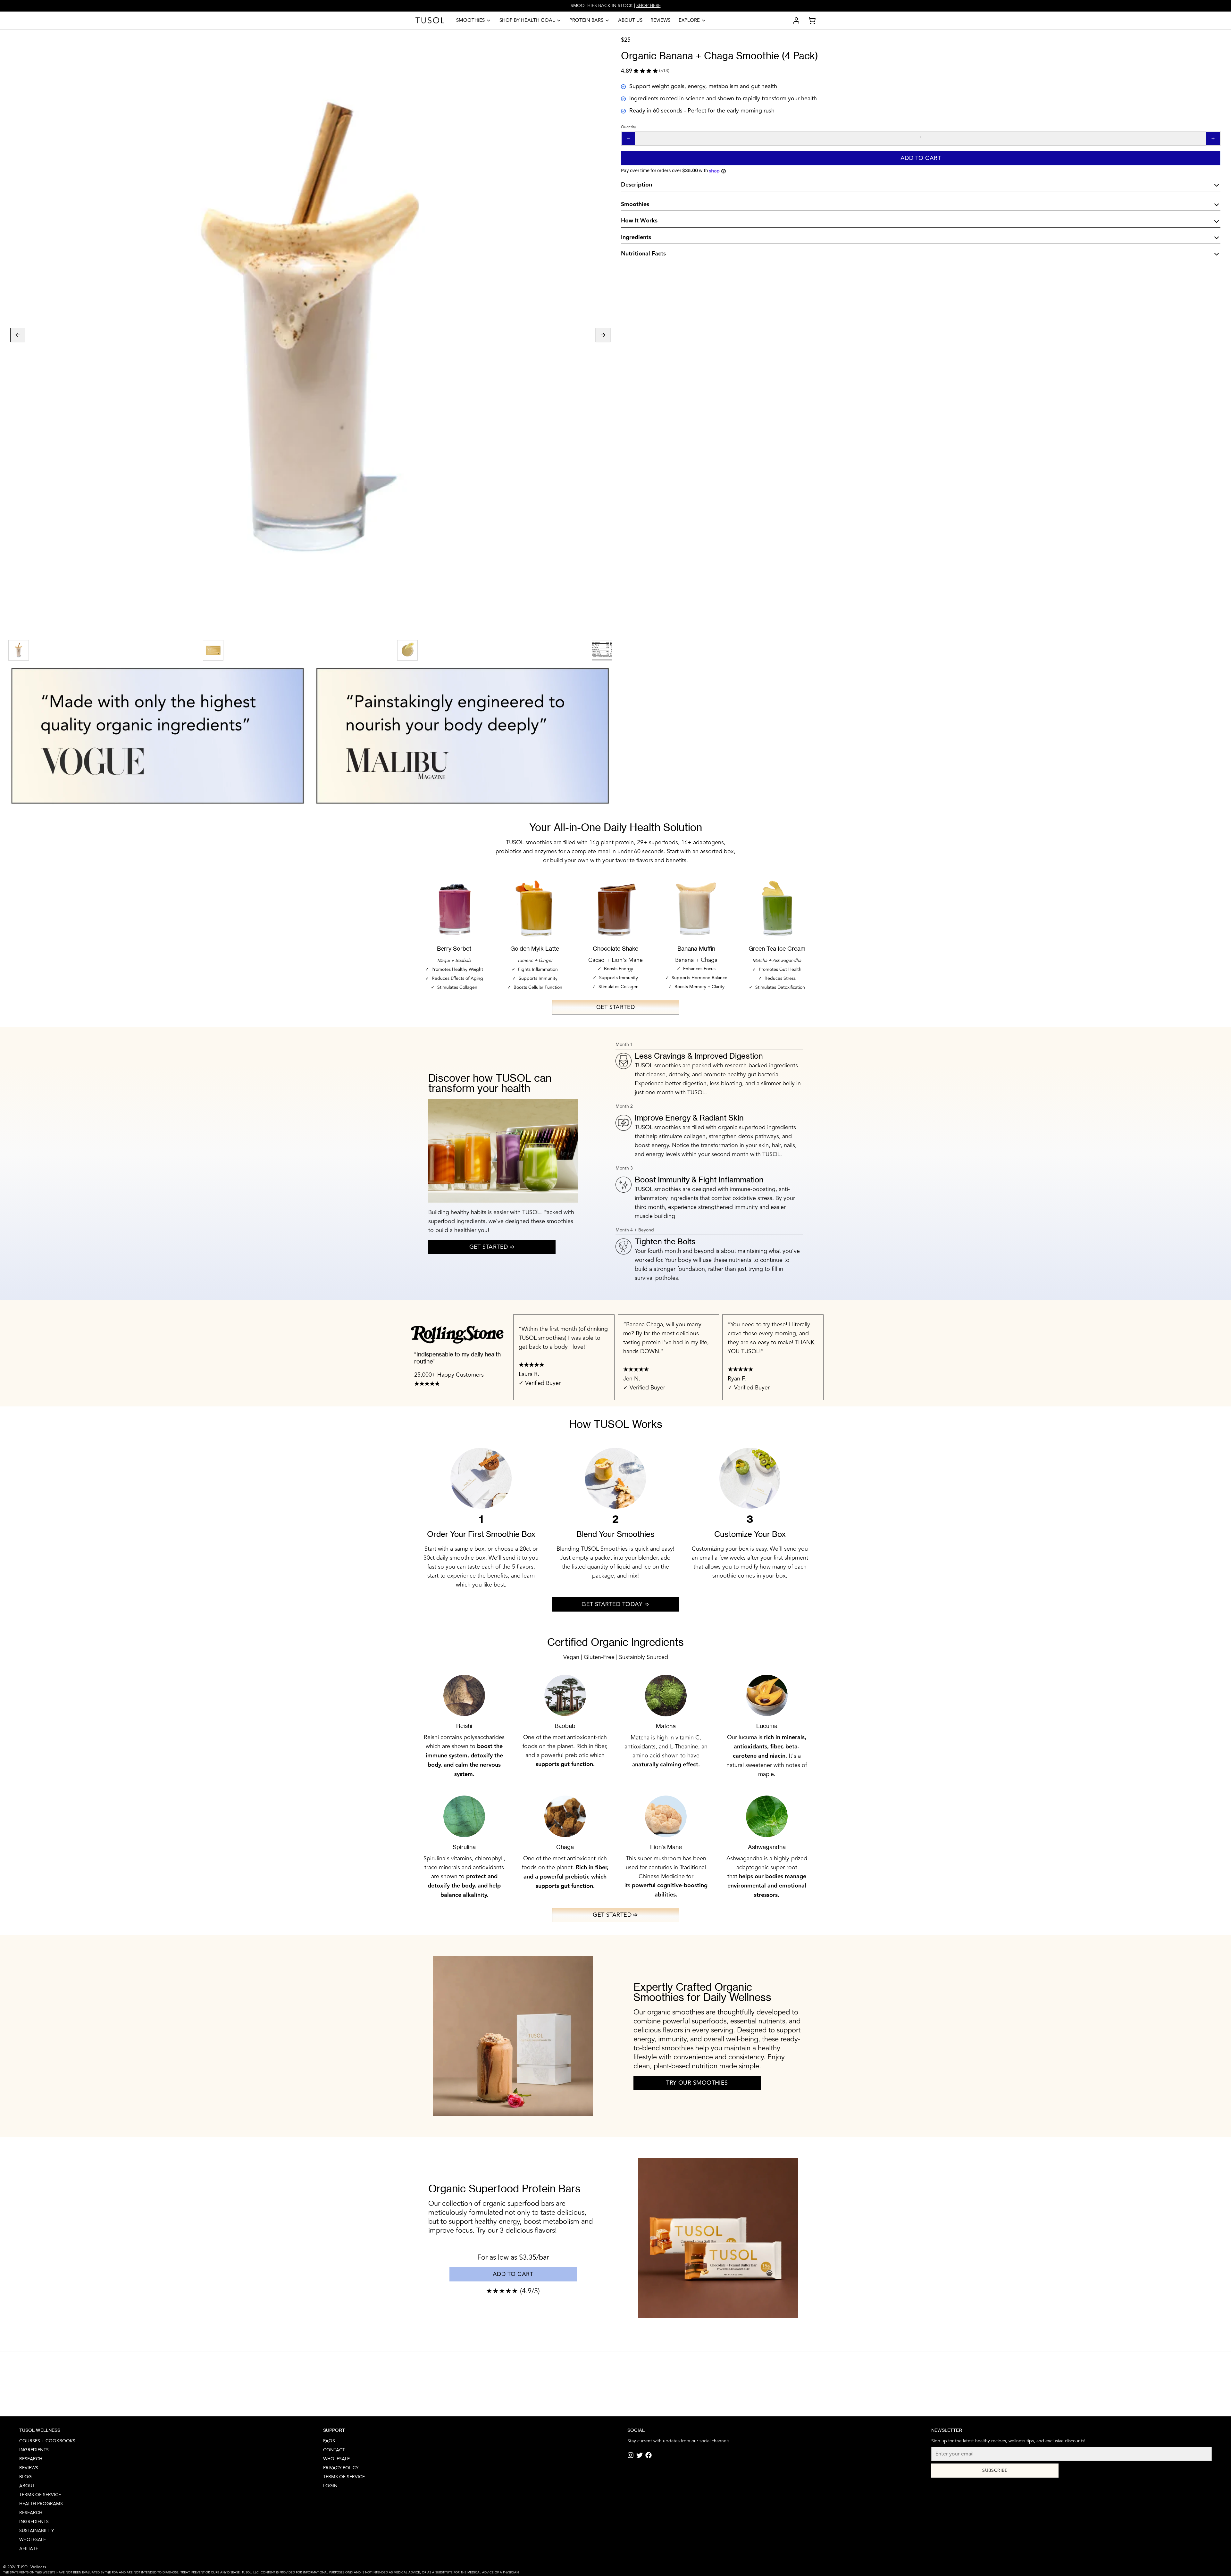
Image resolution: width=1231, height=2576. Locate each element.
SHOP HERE (649, 6)
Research (31, 2513)
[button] (921, 158)
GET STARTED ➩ (492, 1247)
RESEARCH (31, 2459)
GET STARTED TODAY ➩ (615, 1604)
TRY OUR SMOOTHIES (697, 2083)
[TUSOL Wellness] (430, 21)
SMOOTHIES (470, 20)
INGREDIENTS (34, 2450)
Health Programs (41, 2504)
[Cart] (809, 21)
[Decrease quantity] (628, 138)
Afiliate (29, 2549)
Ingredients (34, 2522)
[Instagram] (631, 2455)
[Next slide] (603, 335)
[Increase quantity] (1213, 138)
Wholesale (33, 2540)
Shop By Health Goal (527, 20)
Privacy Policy (341, 2468)
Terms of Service (40, 2495)
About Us (630, 20)
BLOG (25, 2477)
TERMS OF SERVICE (344, 2477)
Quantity (628, 127)
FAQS (329, 2441)
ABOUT (27, 2486)
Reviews (660, 20)
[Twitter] (640, 2455)
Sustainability (37, 2531)
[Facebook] (649, 2455)
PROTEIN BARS (586, 20)
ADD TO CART (513, 2274)
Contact (334, 2450)
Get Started (616, 1007)
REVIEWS (29, 2468)
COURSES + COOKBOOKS (47, 2441)
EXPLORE (689, 20)
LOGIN (330, 2486)
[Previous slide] (18, 335)
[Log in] (794, 21)
